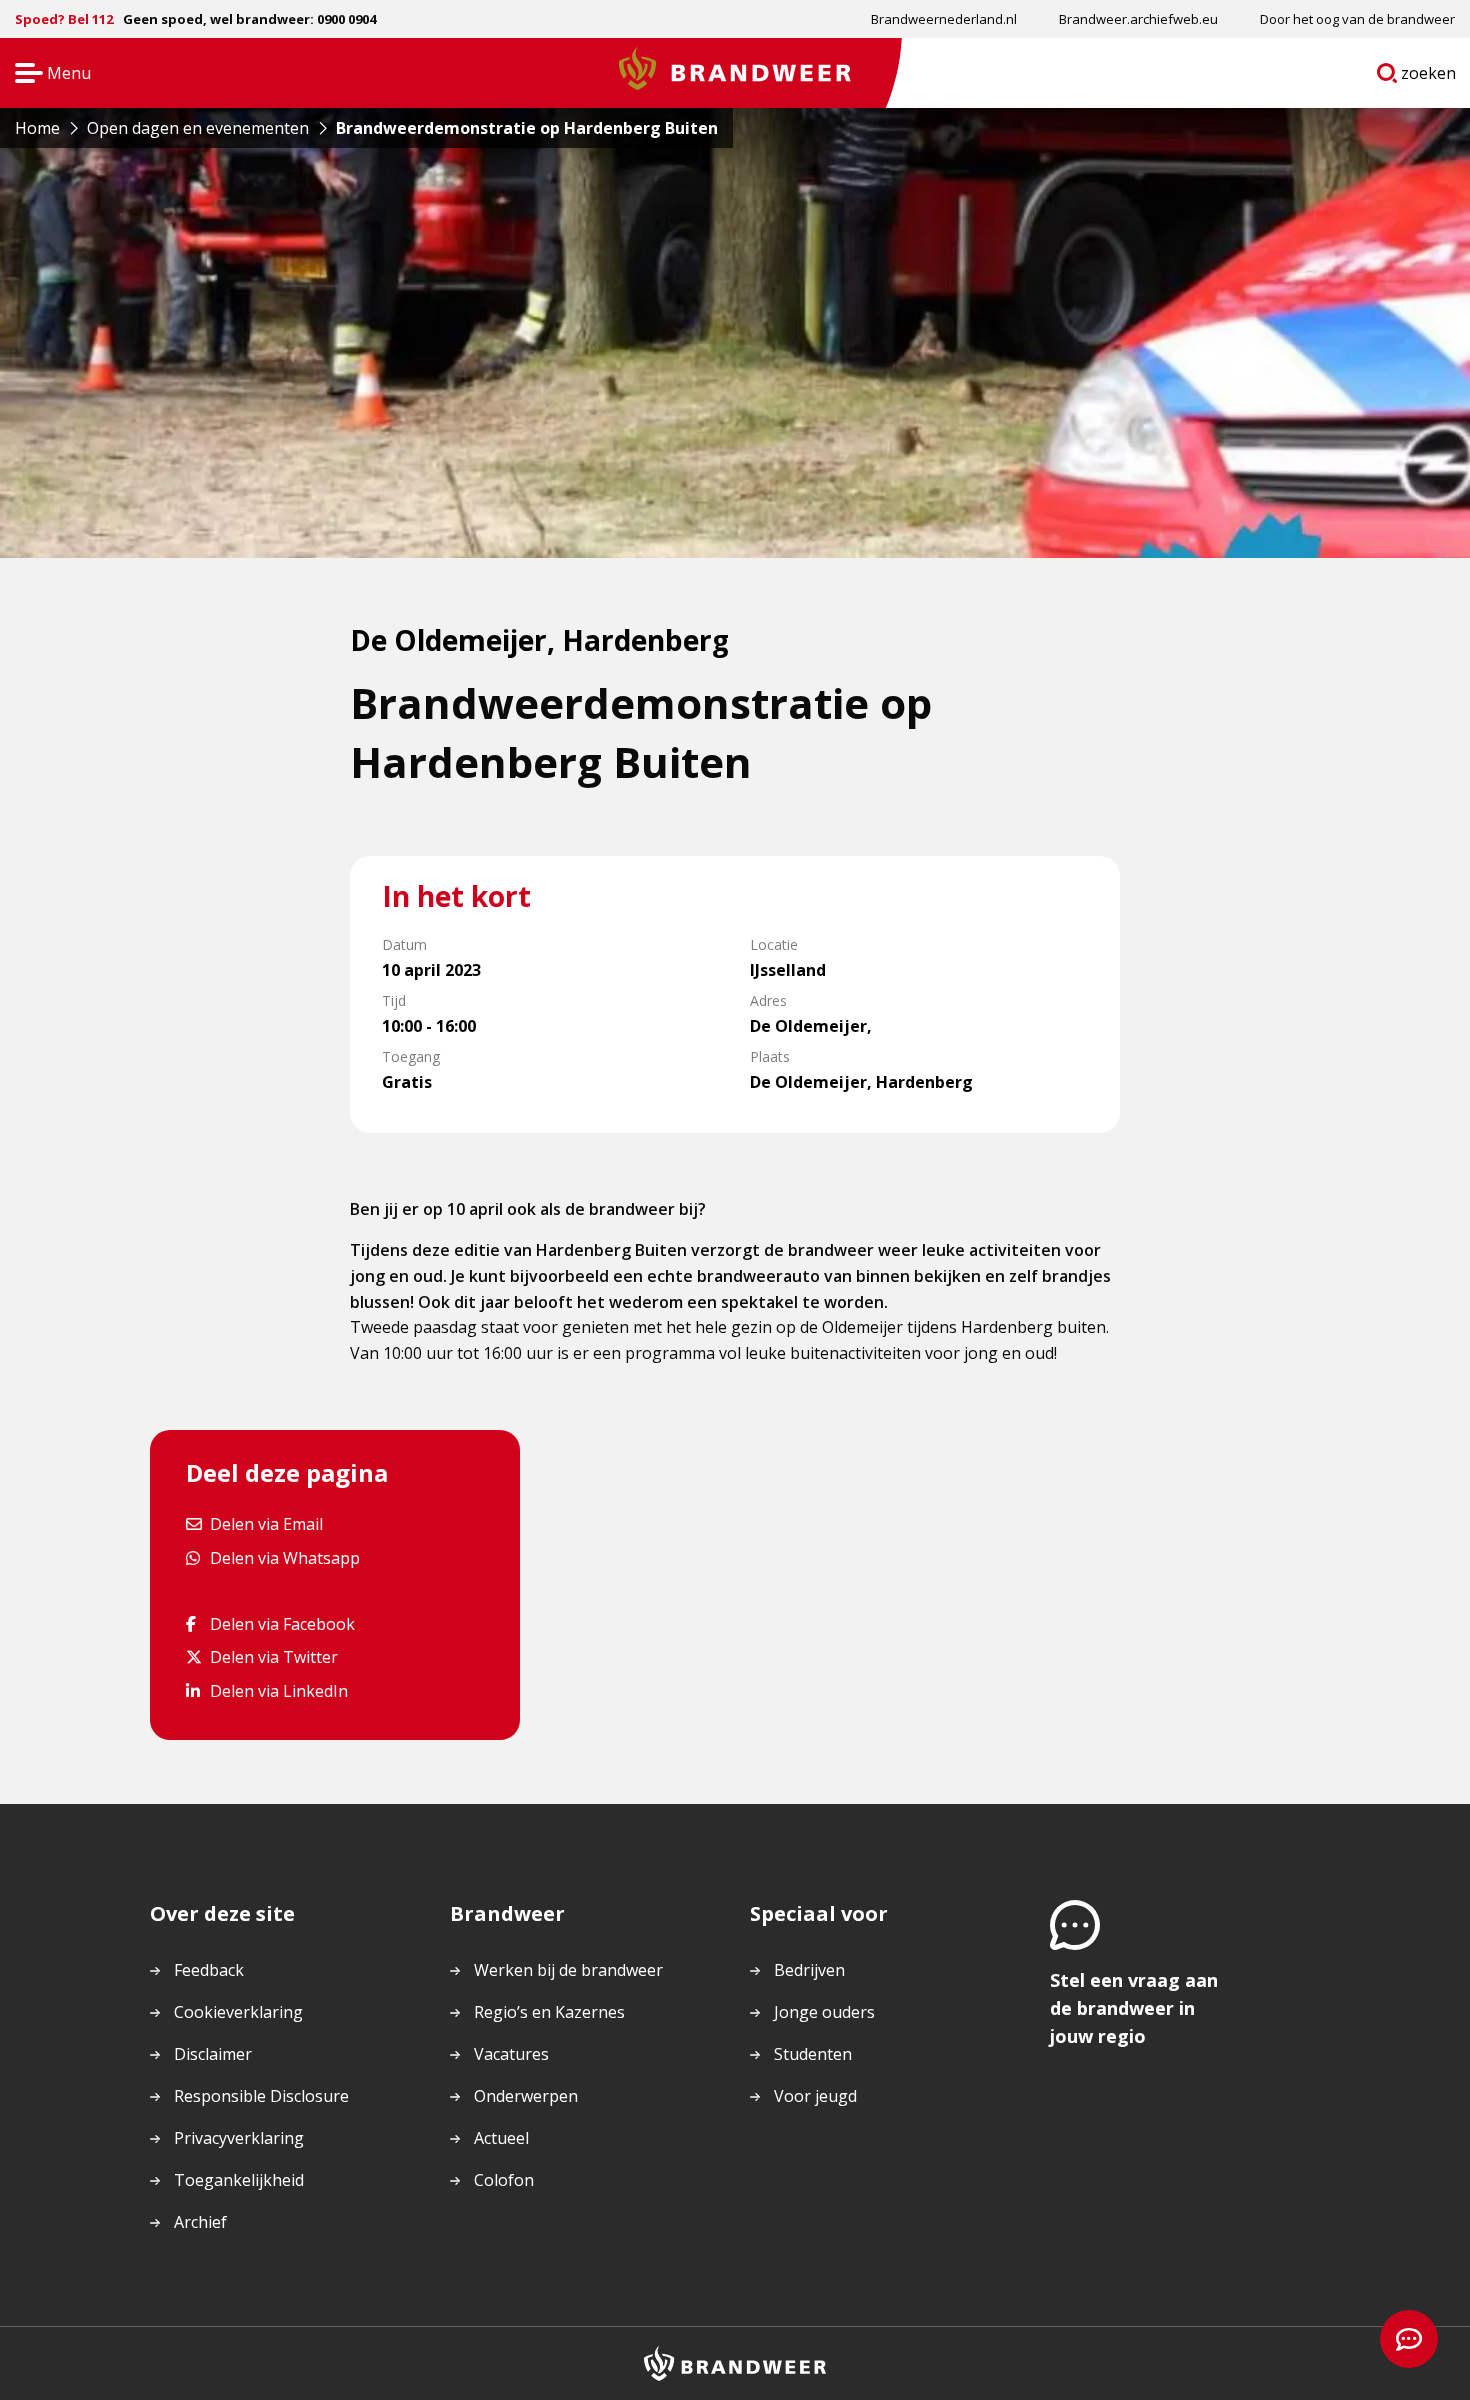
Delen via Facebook (282, 1623)
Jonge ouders (824, 2012)
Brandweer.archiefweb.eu (1138, 19)
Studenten (813, 2054)
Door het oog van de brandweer (1357, 19)
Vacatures (511, 2054)
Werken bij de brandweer (568, 1970)
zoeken (1429, 77)
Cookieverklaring (238, 2012)
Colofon (504, 2180)
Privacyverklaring (239, 2138)
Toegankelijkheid (239, 2180)
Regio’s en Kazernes (549, 2012)
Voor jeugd (815, 2096)
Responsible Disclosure (261, 2096)
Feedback (209, 1970)
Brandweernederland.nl (944, 19)
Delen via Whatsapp (284, 1557)
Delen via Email (266, 1523)
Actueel (501, 2138)
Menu (46, 74)
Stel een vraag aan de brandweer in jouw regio (1134, 2008)
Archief (200, 2222)
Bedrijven (809, 1970)
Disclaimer (213, 2054)
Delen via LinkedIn (278, 1690)
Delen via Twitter (273, 1656)
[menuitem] (944, 19)
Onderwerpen (526, 2096)
